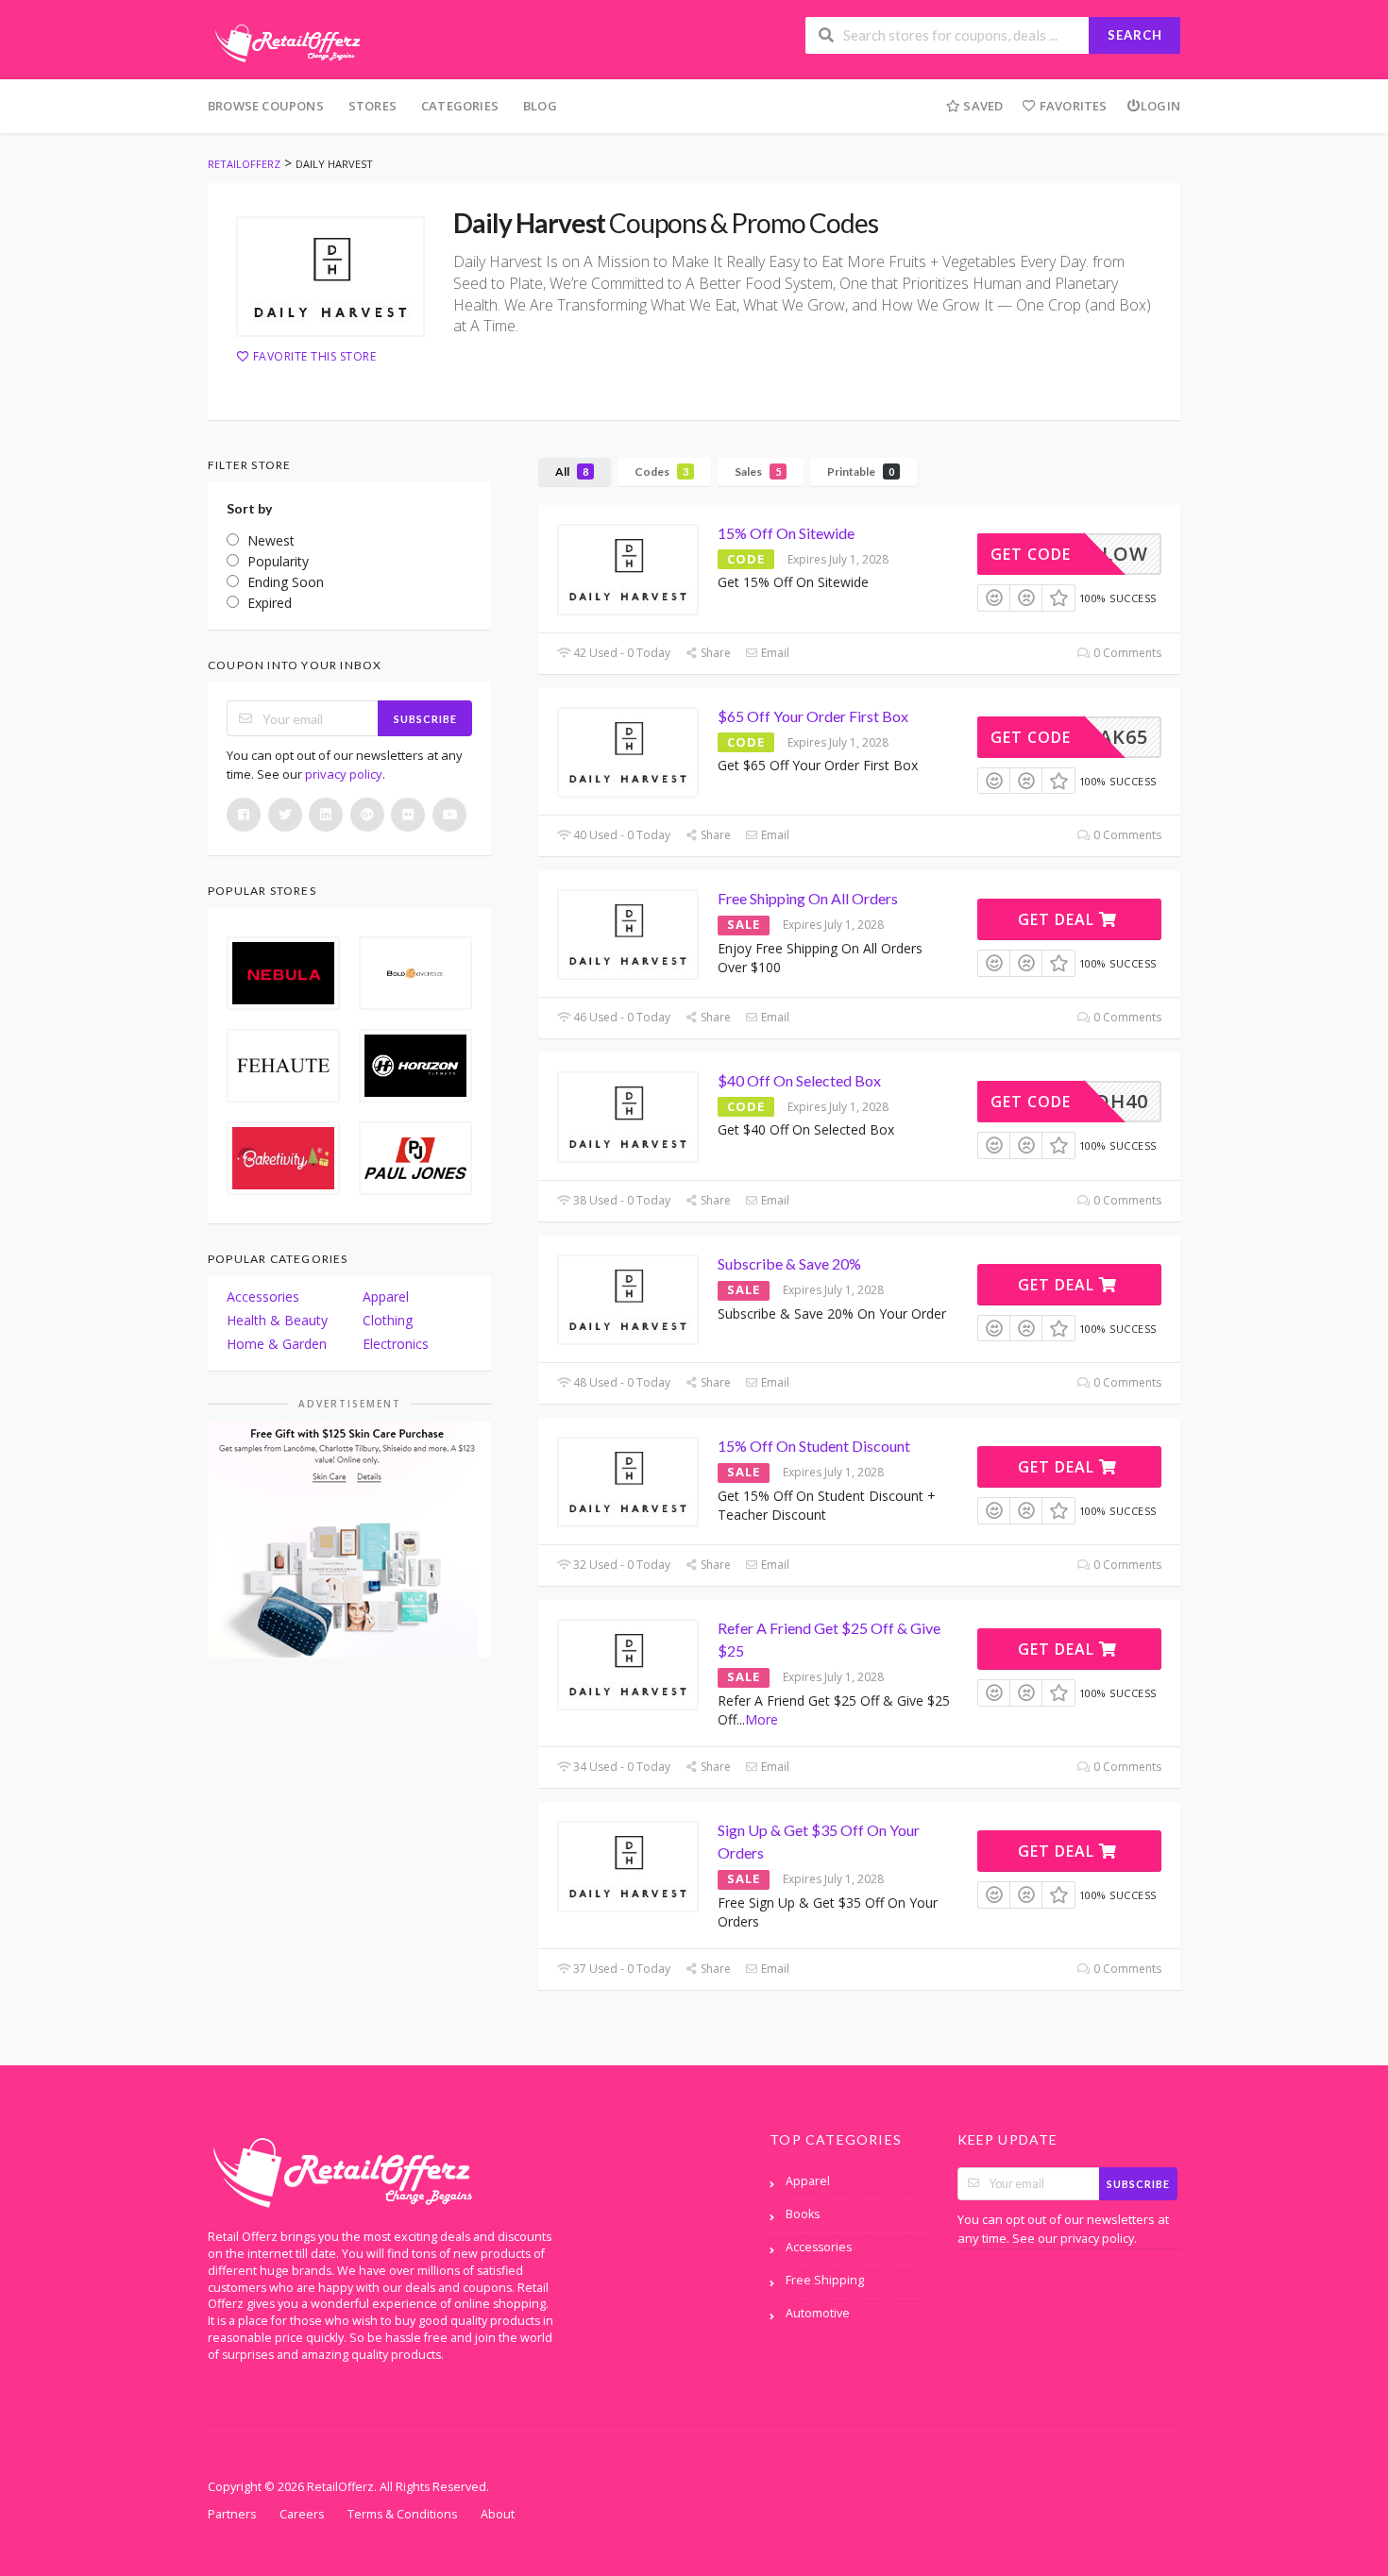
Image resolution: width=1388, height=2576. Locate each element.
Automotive (818, 2313)
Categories (460, 106)
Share (714, 653)
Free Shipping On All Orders (808, 898)
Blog (540, 106)
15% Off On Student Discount (814, 1446)
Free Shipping (825, 2280)
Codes (661, 471)
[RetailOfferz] (284, 41)
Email (774, 653)
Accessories (263, 1296)
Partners (232, 2514)
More (762, 1719)
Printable (861, 471)
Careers (302, 2514)
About (498, 2514)
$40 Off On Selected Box (799, 1080)
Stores (372, 106)
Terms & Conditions (402, 2514)
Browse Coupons (266, 106)
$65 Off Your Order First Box (813, 716)
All (572, 471)
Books (803, 2214)
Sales (758, 471)
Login (1160, 106)
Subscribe (425, 719)
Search (1135, 35)
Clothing (388, 1320)
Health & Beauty (277, 1320)
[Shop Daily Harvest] (330, 277)
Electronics (396, 1344)
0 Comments (1126, 653)
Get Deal (1058, 919)
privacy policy (344, 774)
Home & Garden (277, 1344)
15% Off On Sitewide (786, 533)
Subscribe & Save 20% (789, 1263)
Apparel (386, 1296)
